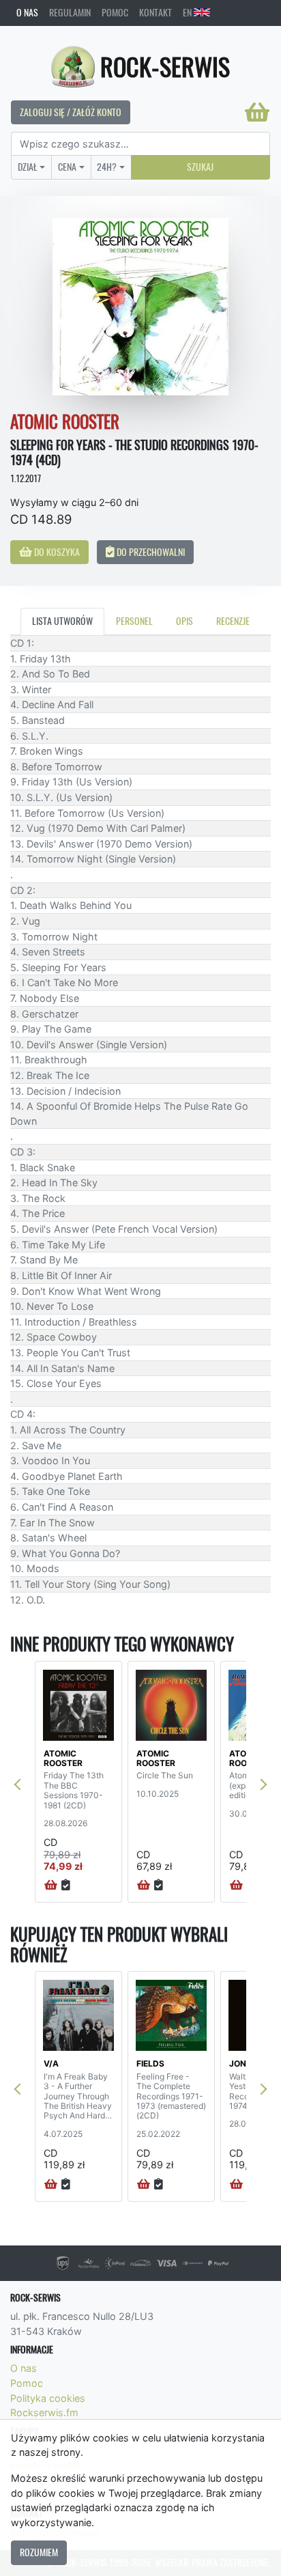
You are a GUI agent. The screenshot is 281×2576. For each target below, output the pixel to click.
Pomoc (115, 12)
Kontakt (156, 12)
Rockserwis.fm (44, 2412)
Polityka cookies (48, 2398)
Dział (28, 167)
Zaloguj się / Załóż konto (71, 112)
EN (188, 12)
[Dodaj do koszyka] (51, 1886)
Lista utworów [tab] (62, 621)
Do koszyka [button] (56, 552)
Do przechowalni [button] (150, 552)
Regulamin (70, 12)
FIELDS (150, 2063)
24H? (107, 167)
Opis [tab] (184, 621)
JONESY (246, 2063)
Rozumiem (39, 2552)
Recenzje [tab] (233, 621)
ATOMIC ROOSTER (63, 1758)
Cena (67, 167)
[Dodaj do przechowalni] (66, 1886)
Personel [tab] (134, 621)
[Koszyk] (257, 112)
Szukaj (200, 167)
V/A (51, 2063)
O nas (27, 12)
